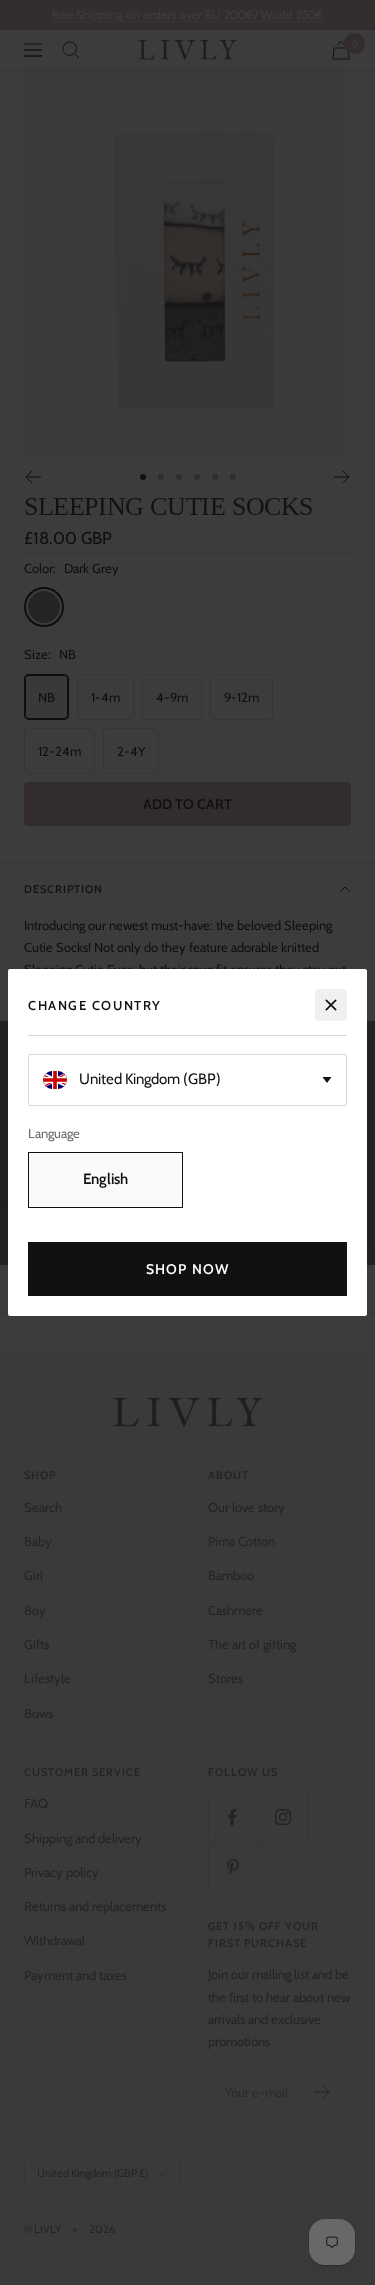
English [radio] (105, 1179)
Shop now (187, 1269)
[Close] (331, 1005)
